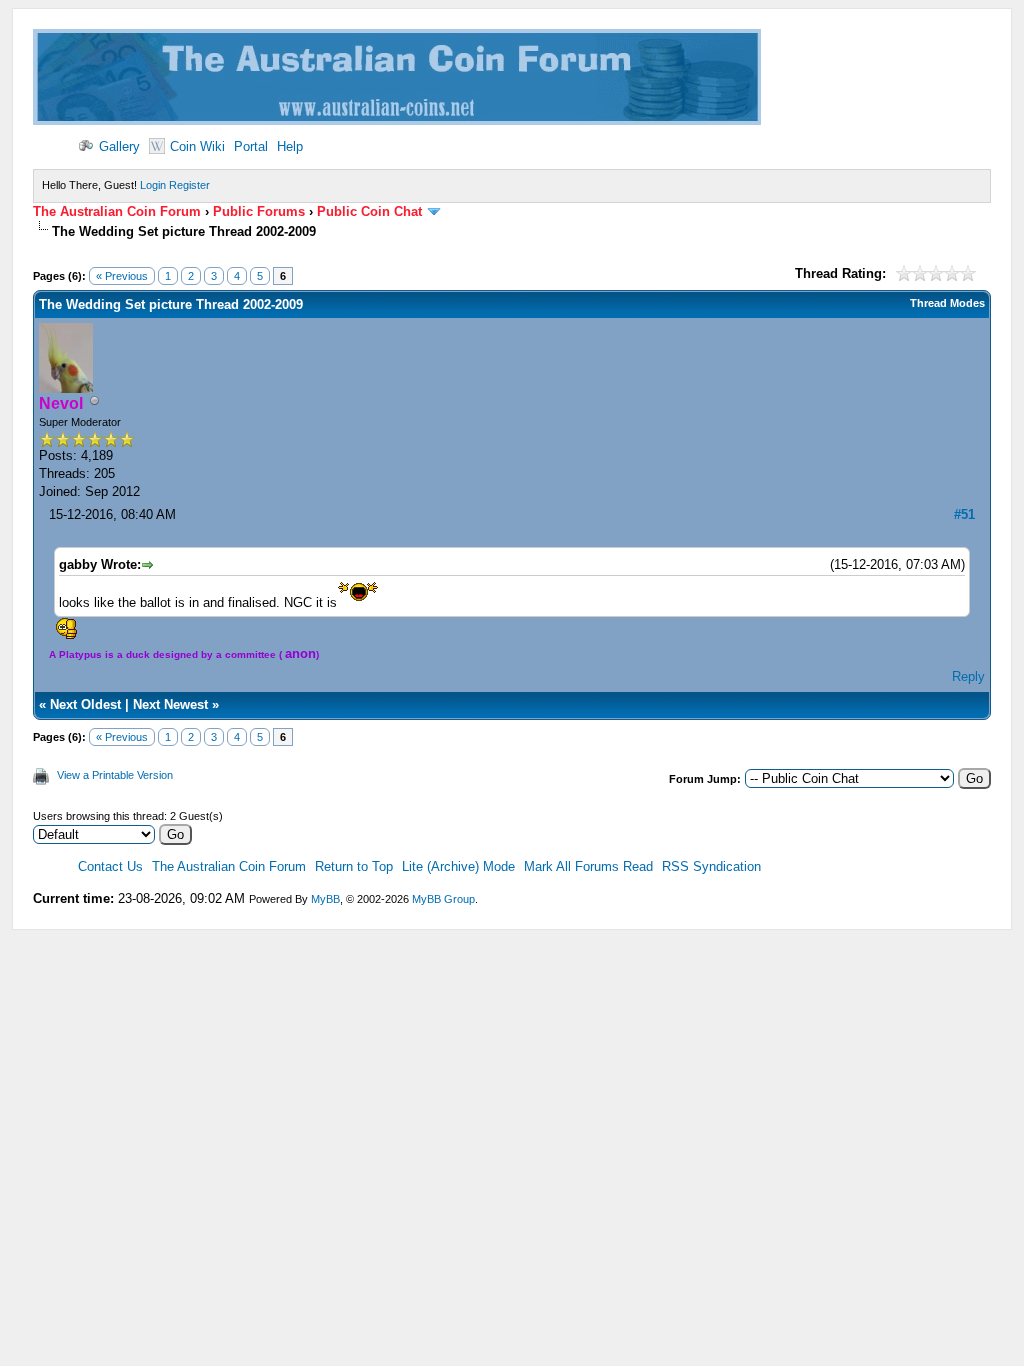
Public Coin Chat (369, 211)
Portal (251, 146)
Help (290, 146)
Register (189, 185)
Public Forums (259, 211)
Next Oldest (85, 704)
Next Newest (170, 704)
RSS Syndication (711, 866)
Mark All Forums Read (588, 866)
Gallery (119, 146)
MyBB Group (443, 899)
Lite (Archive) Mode (458, 866)
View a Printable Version (115, 775)
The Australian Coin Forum (117, 211)
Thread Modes (947, 303)
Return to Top (354, 866)
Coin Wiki (197, 146)
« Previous (122, 276)
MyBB (325, 899)
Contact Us (110, 866)
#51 (964, 514)
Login (153, 185)
